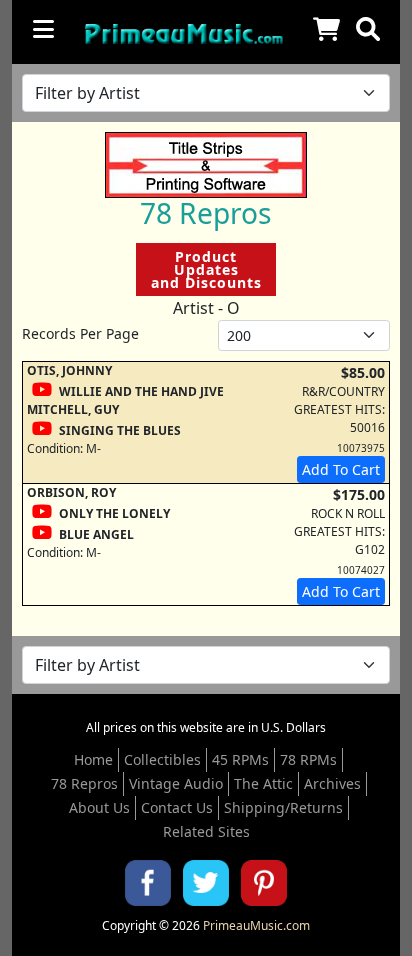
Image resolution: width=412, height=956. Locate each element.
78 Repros (84, 783)
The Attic (263, 783)
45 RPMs (240, 759)
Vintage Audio (176, 783)
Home (93, 759)
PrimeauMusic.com (256, 925)
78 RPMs (308, 759)
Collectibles (162, 759)
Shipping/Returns (283, 807)
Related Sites (206, 831)
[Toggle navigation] (43, 29)
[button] (368, 29)
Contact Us (177, 807)
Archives (332, 783)
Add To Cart (341, 469)
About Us (99, 807)
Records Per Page (80, 333)
